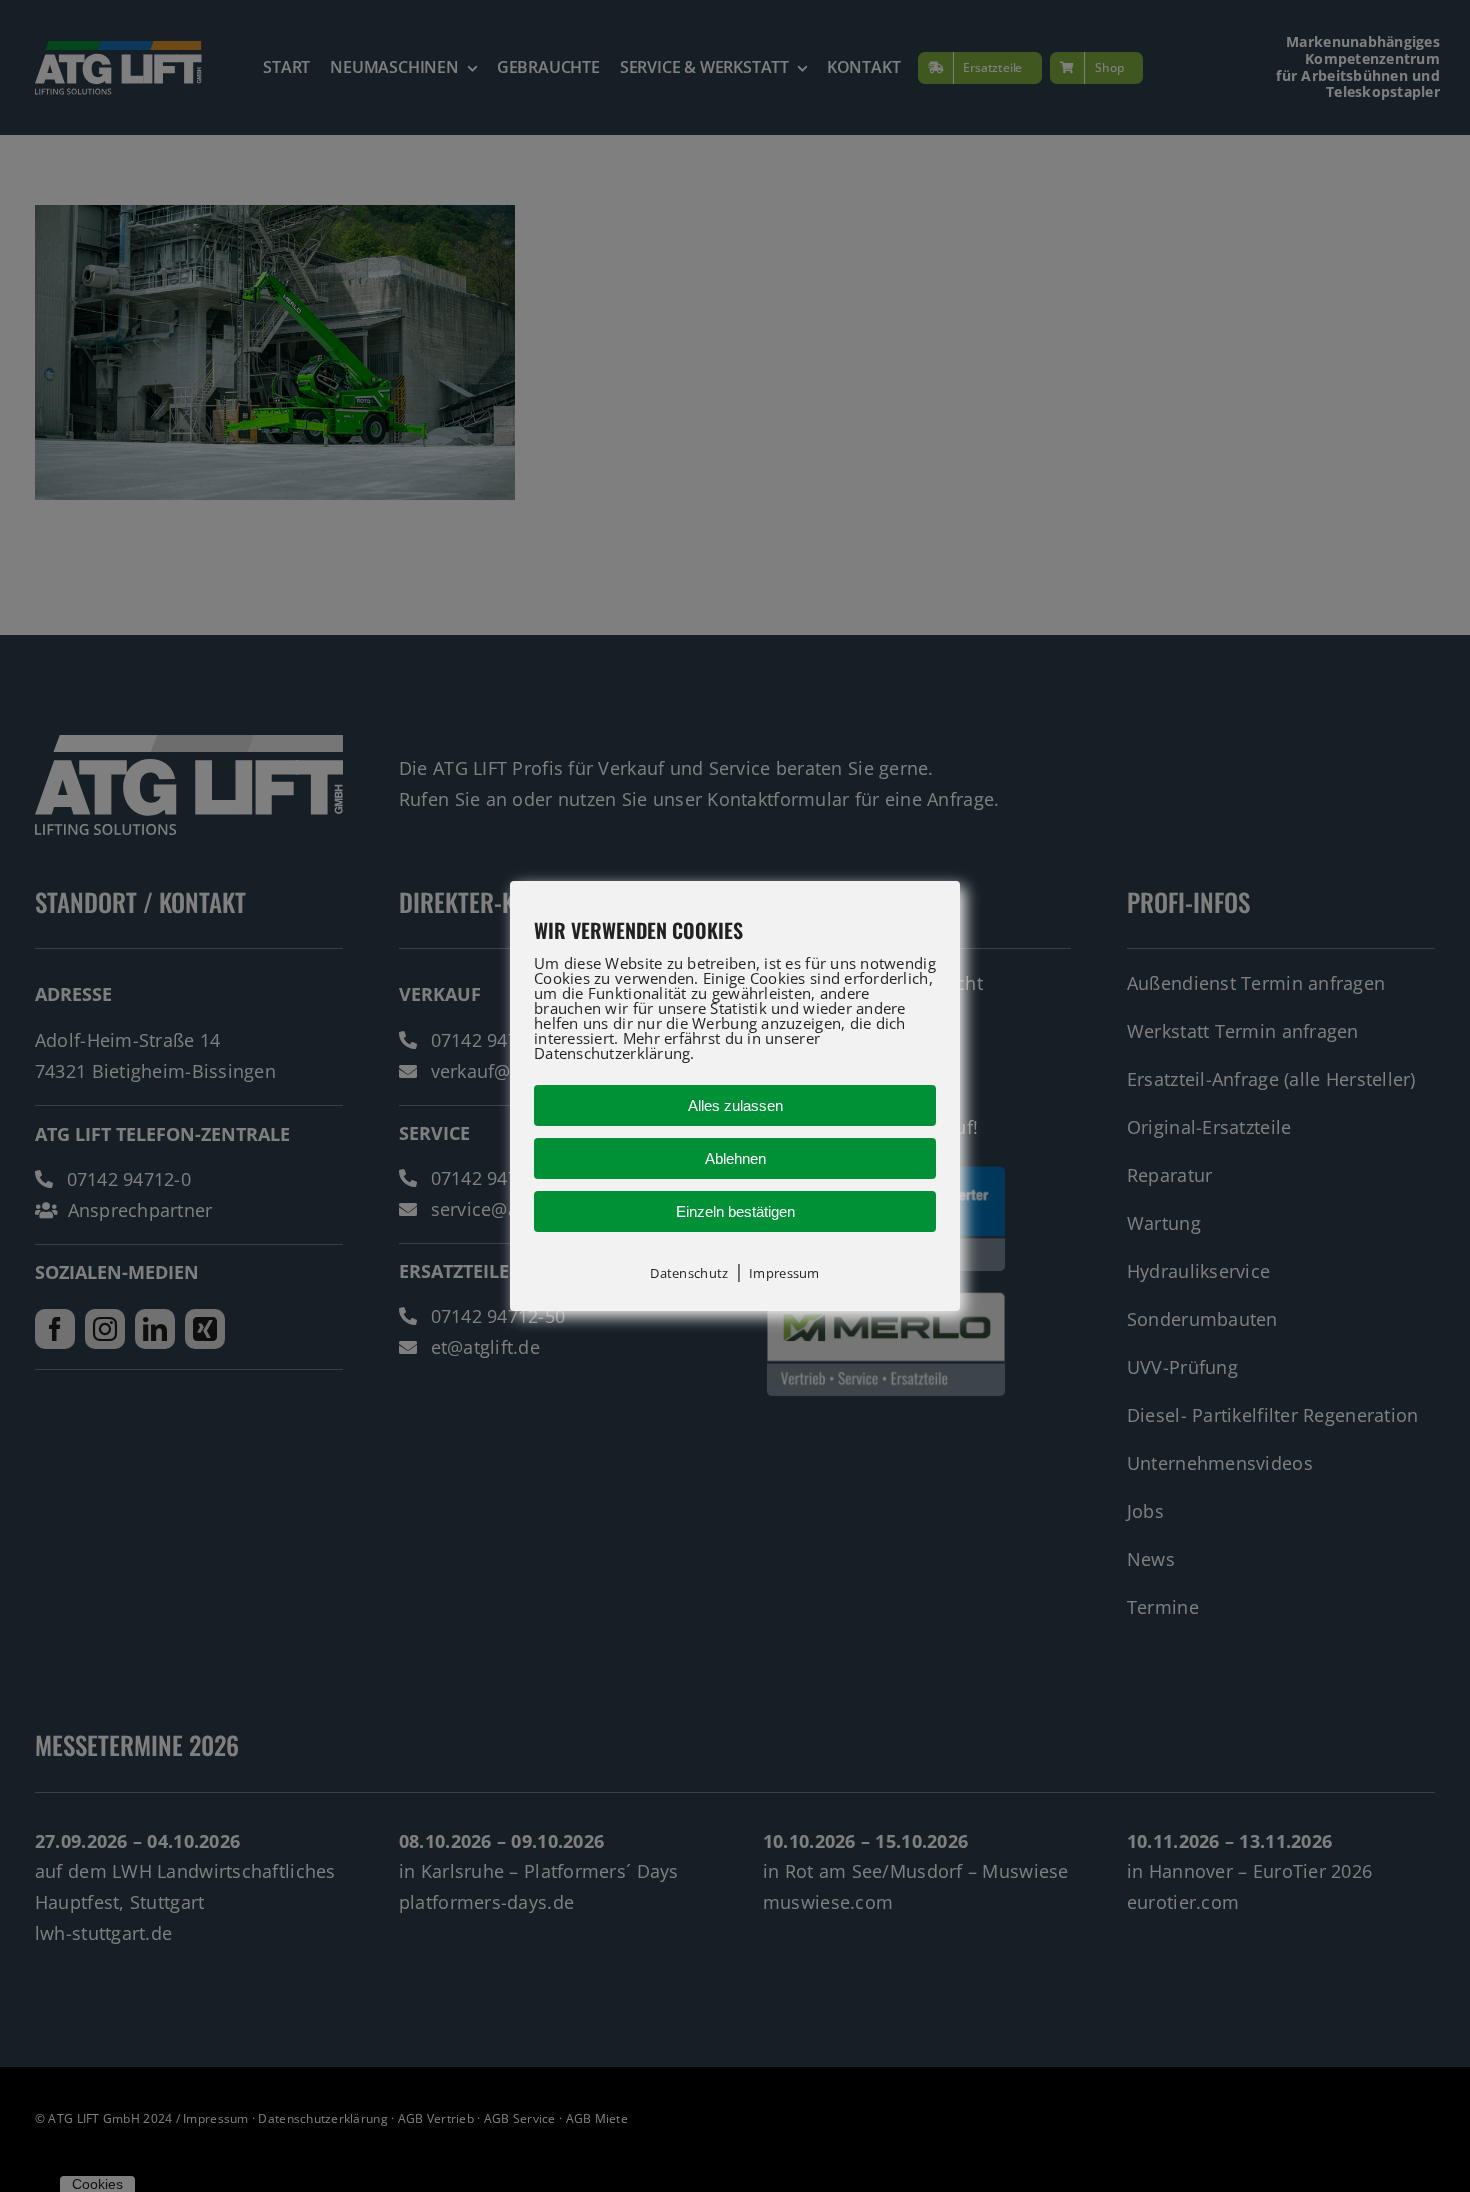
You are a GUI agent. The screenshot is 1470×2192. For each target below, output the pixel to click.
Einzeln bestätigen (735, 1211)
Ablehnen (735, 1158)
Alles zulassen (735, 1105)
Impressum (784, 1273)
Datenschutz (689, 1273)
